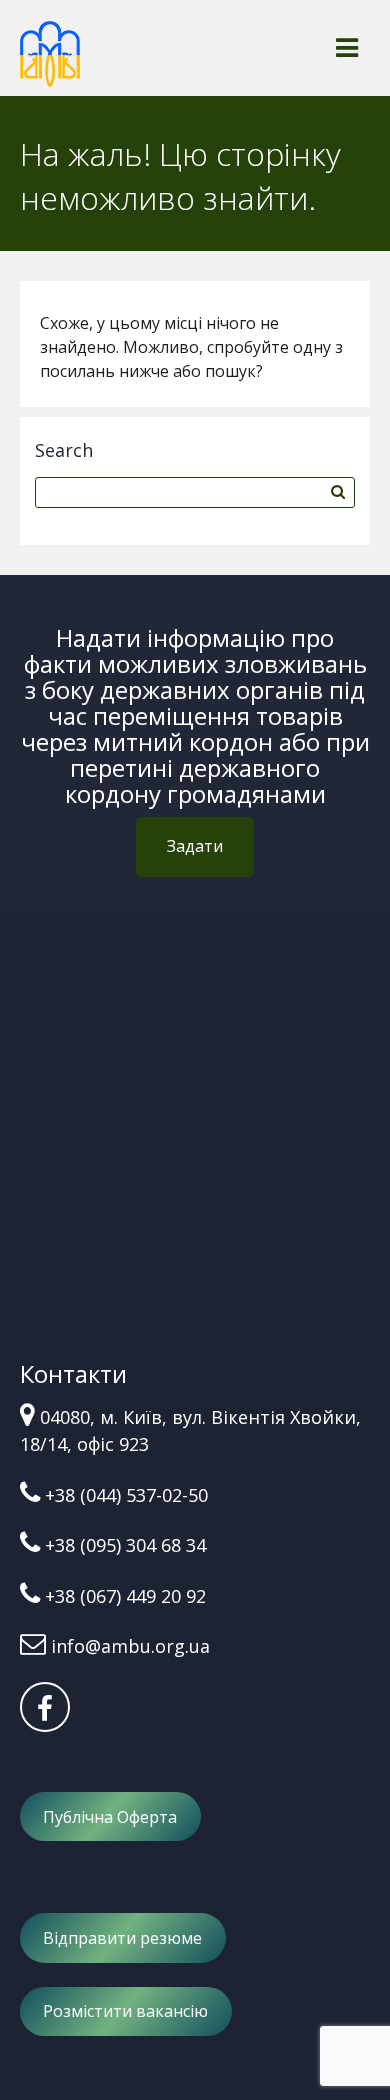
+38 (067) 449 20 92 (125, 1596)
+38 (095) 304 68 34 (125, 1545)
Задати (195, 846)
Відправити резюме (122, 1938)
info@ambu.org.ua (130, 1646)
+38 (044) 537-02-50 (126, 1495)
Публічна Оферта (110, 1817)
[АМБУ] (50, 63)
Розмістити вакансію (125, 2011)
